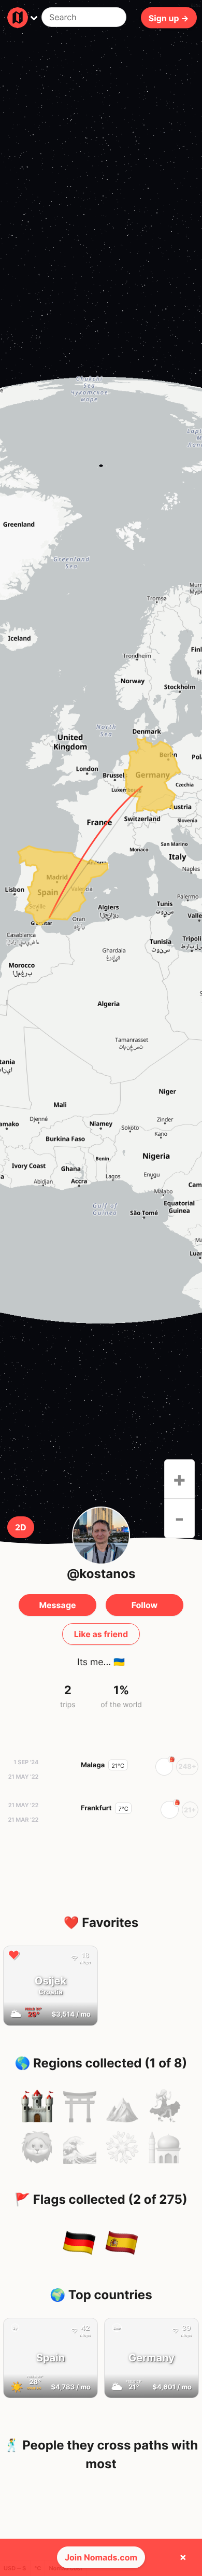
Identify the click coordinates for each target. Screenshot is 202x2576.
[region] (101, 850)
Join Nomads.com (101, 2557)
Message (57, 1605)
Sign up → (169, 18)
